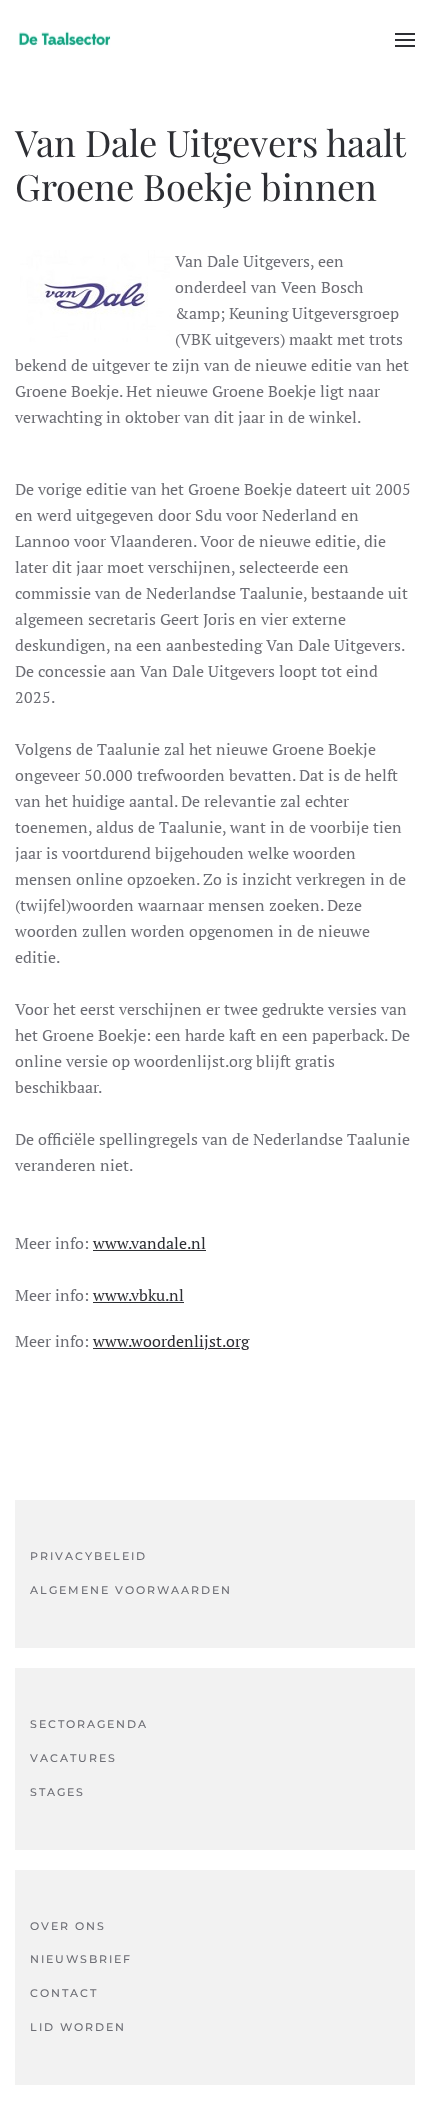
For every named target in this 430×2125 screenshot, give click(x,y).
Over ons (68, 1926)
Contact (64, 1993)
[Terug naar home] (65, 40)
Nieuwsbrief (81, 1959)
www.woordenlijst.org (171, 1341)
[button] (405, 40)
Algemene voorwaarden (131, 1590)
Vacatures (73, 1758)
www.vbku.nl (138, 1295)
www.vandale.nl (149, 1243)
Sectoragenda (89, 1724)
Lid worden (78, 2027)
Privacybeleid (88, 1556)
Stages (57, 1792)
